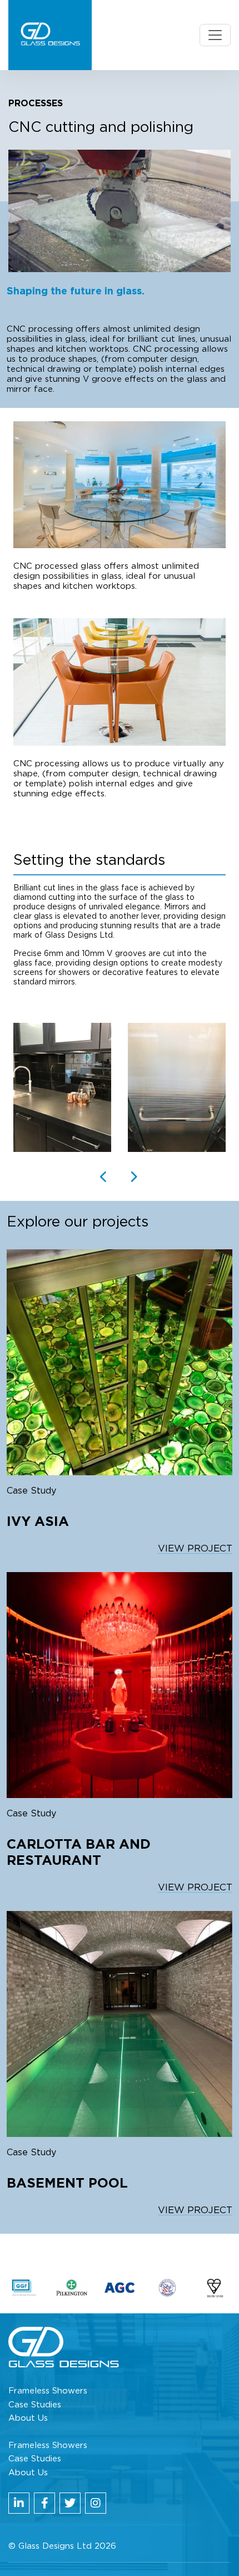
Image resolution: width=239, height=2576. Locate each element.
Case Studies (35, 2405)
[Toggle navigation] (215, 35)
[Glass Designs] (50, 35)
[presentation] (104, 1178)
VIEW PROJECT (195, 1548)
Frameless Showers (48, 2391)
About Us (28, 2418)
